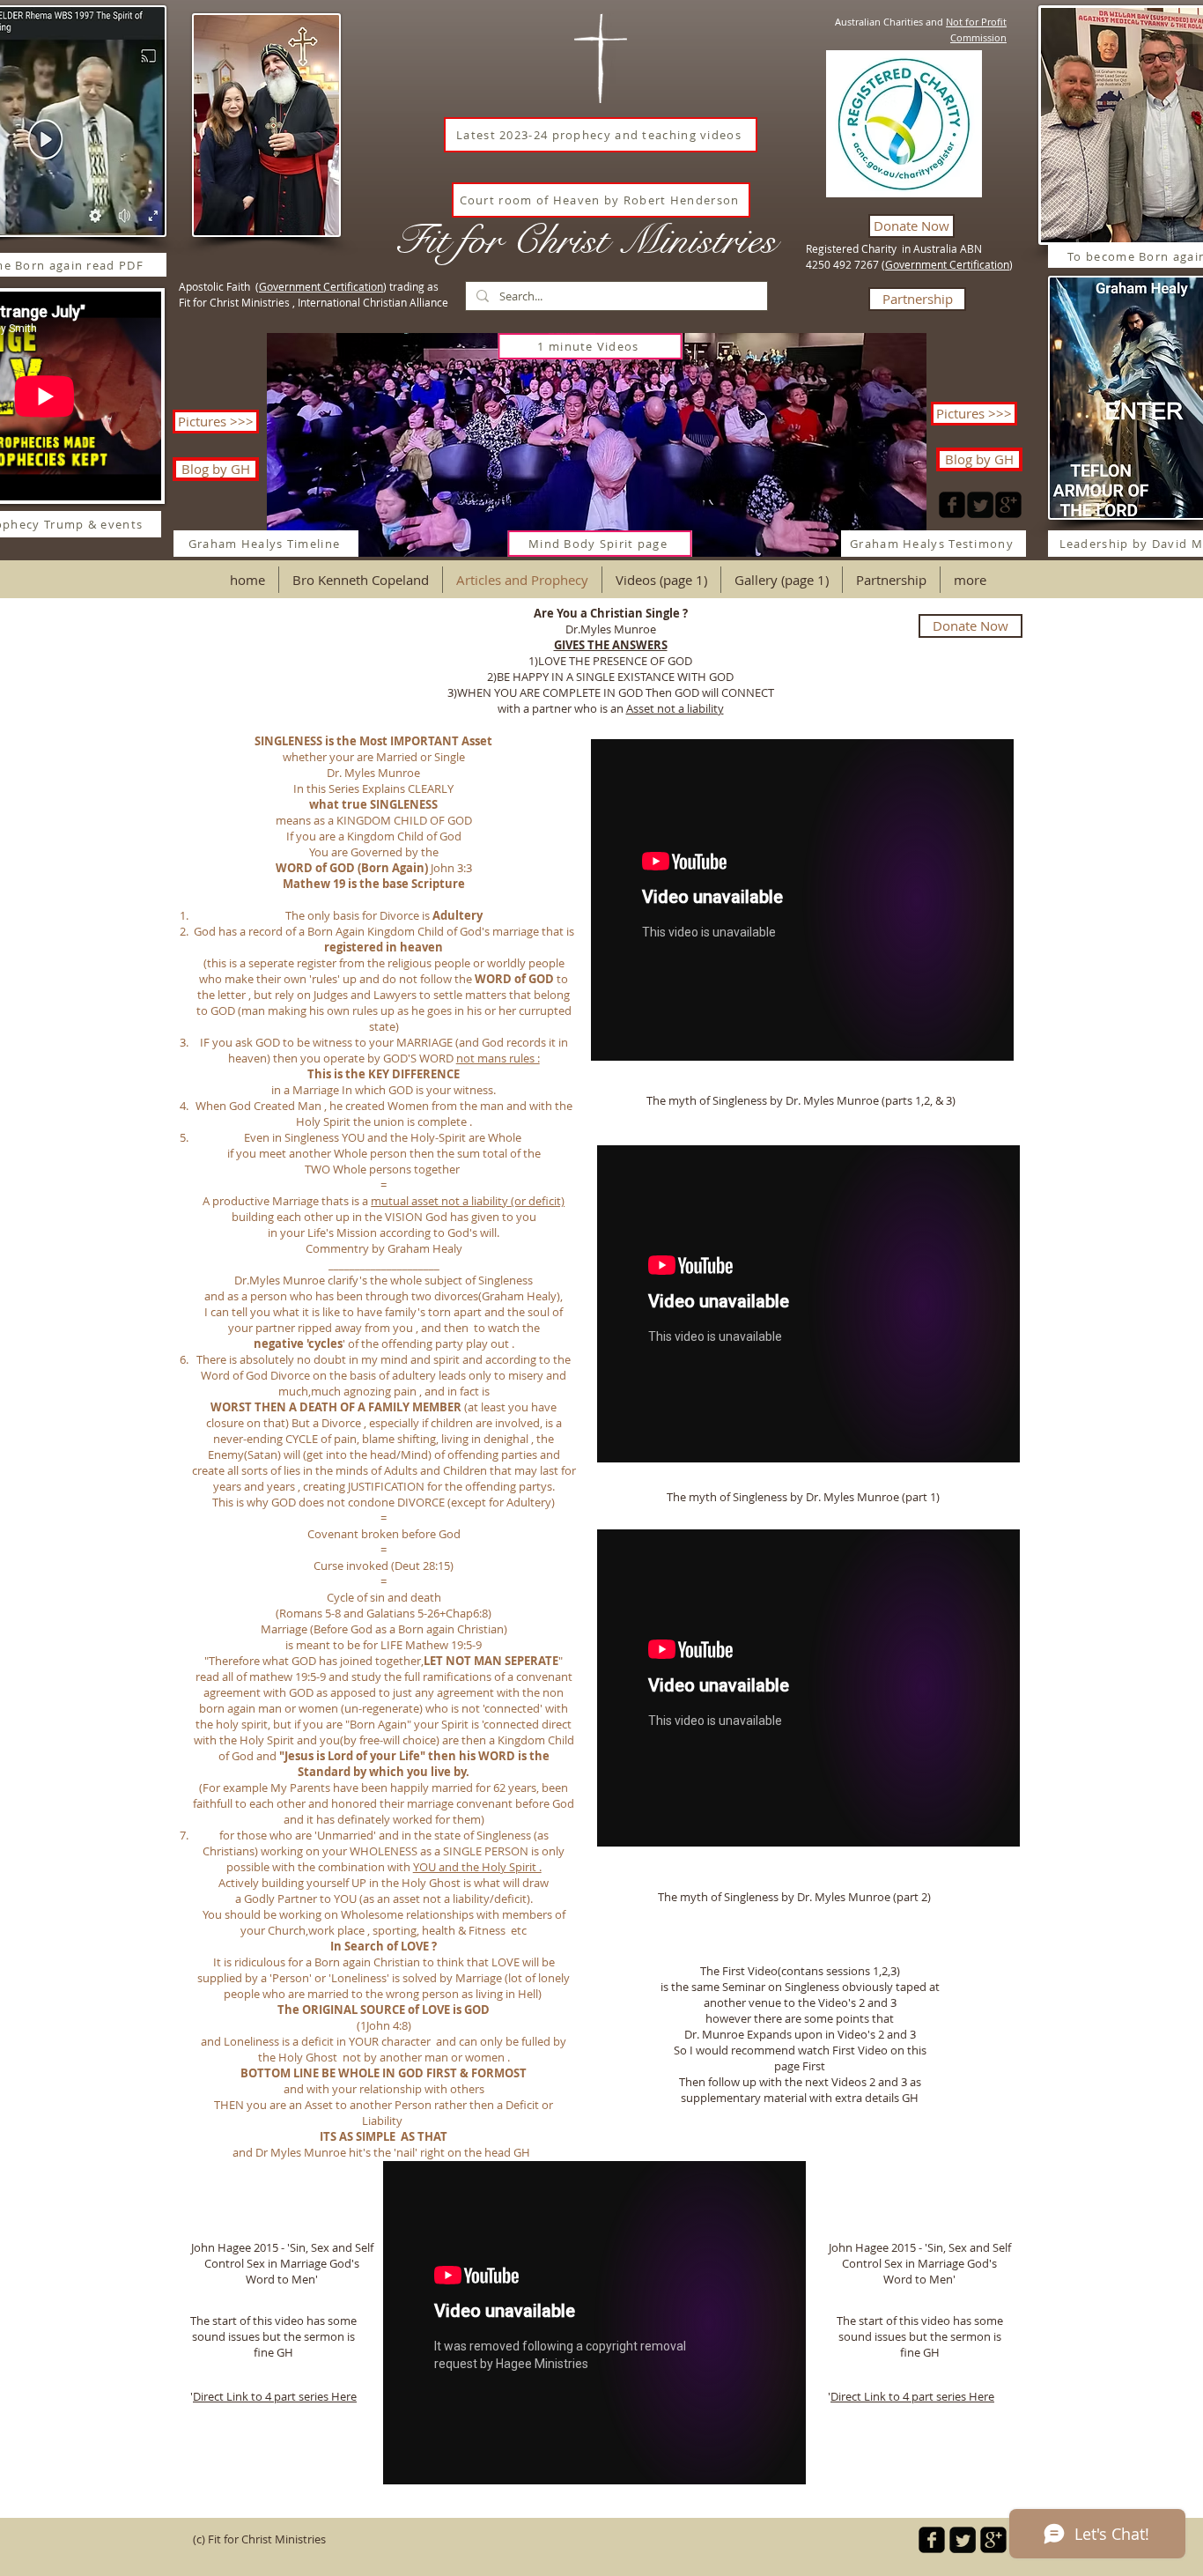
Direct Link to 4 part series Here (912, 2396)
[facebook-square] (952, 505)
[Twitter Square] (980, 505)
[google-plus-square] (1008, 505)
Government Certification (947, 264)
